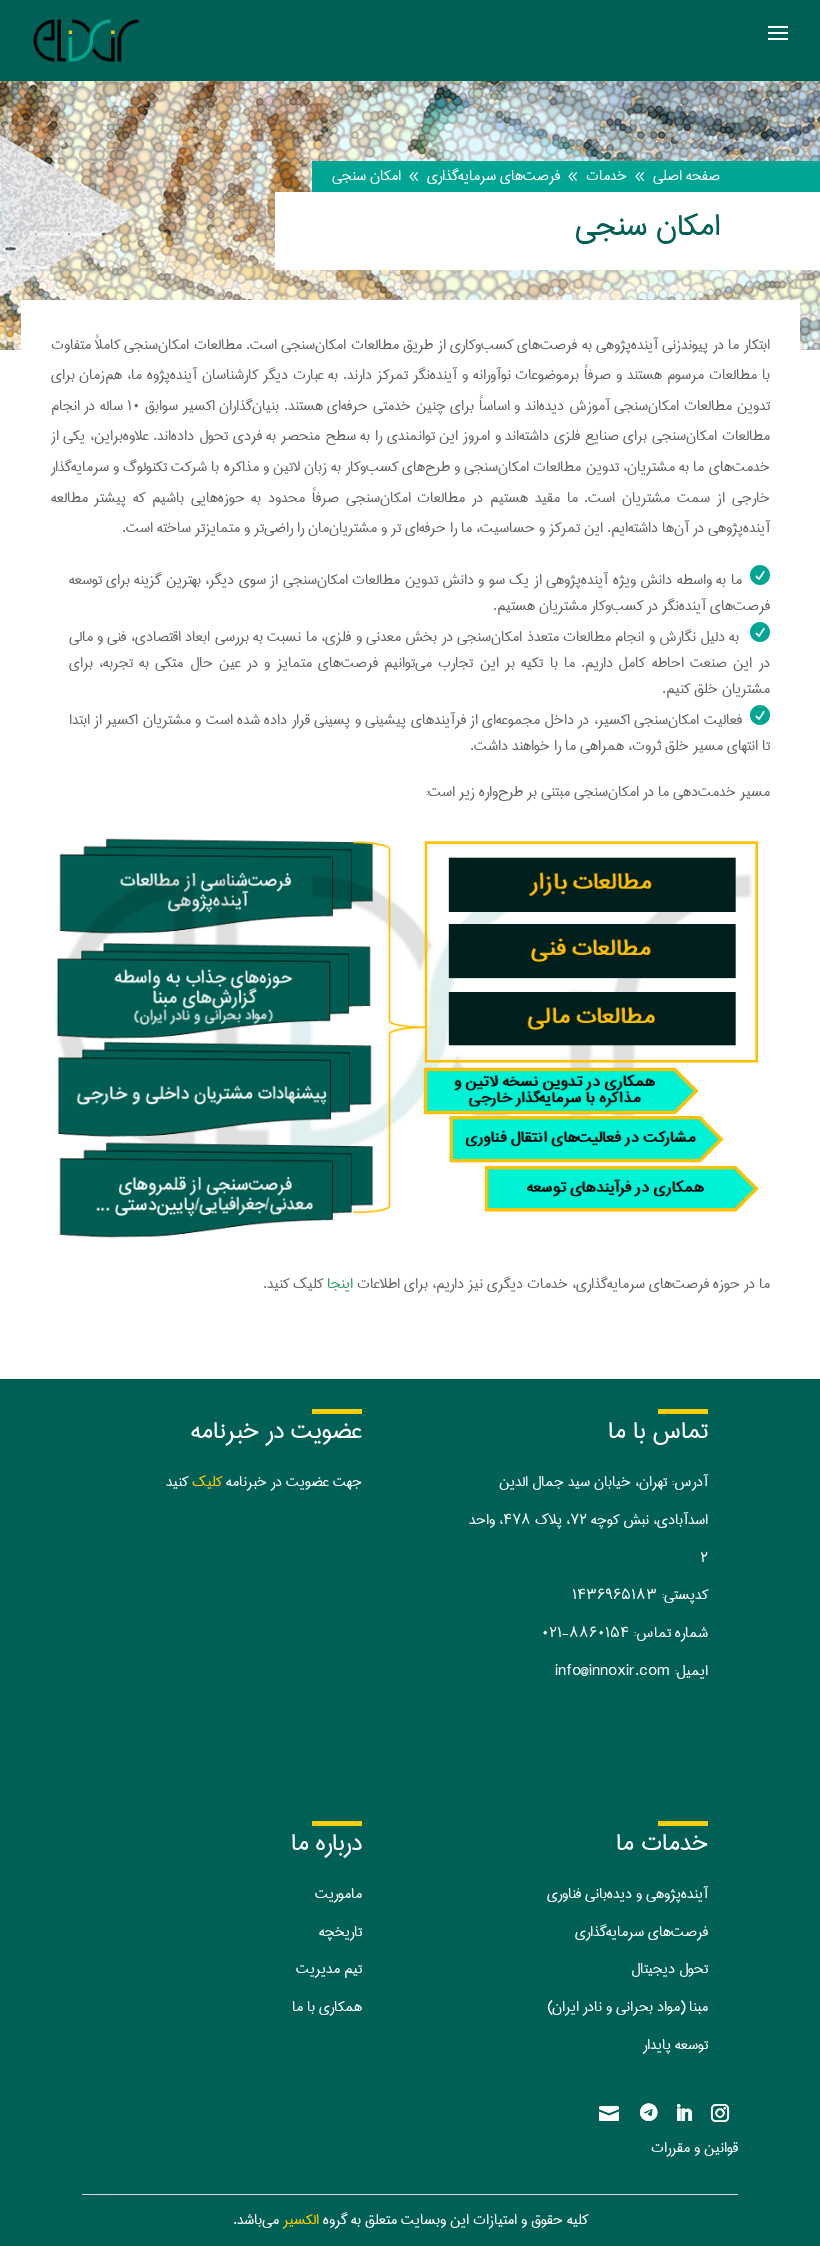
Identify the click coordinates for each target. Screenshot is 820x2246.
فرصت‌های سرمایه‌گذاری (641, 1932)
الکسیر (301, 2220)
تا (358, 1932)
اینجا (338, 1284)
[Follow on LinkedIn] (684, 2113)
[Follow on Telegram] (648, 2113)
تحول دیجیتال (669, 1969)
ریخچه (336, 1932)
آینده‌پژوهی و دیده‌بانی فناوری (627, 1894)
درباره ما (326, 1843)
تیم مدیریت (329, 1969)
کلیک (207, 1482)
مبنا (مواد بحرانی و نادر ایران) (627, 2007)
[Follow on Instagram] (720, 2113)
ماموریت (338, 1894)
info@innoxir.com (612, 1671)
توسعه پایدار (675, 2045)
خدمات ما (662, 1843)
